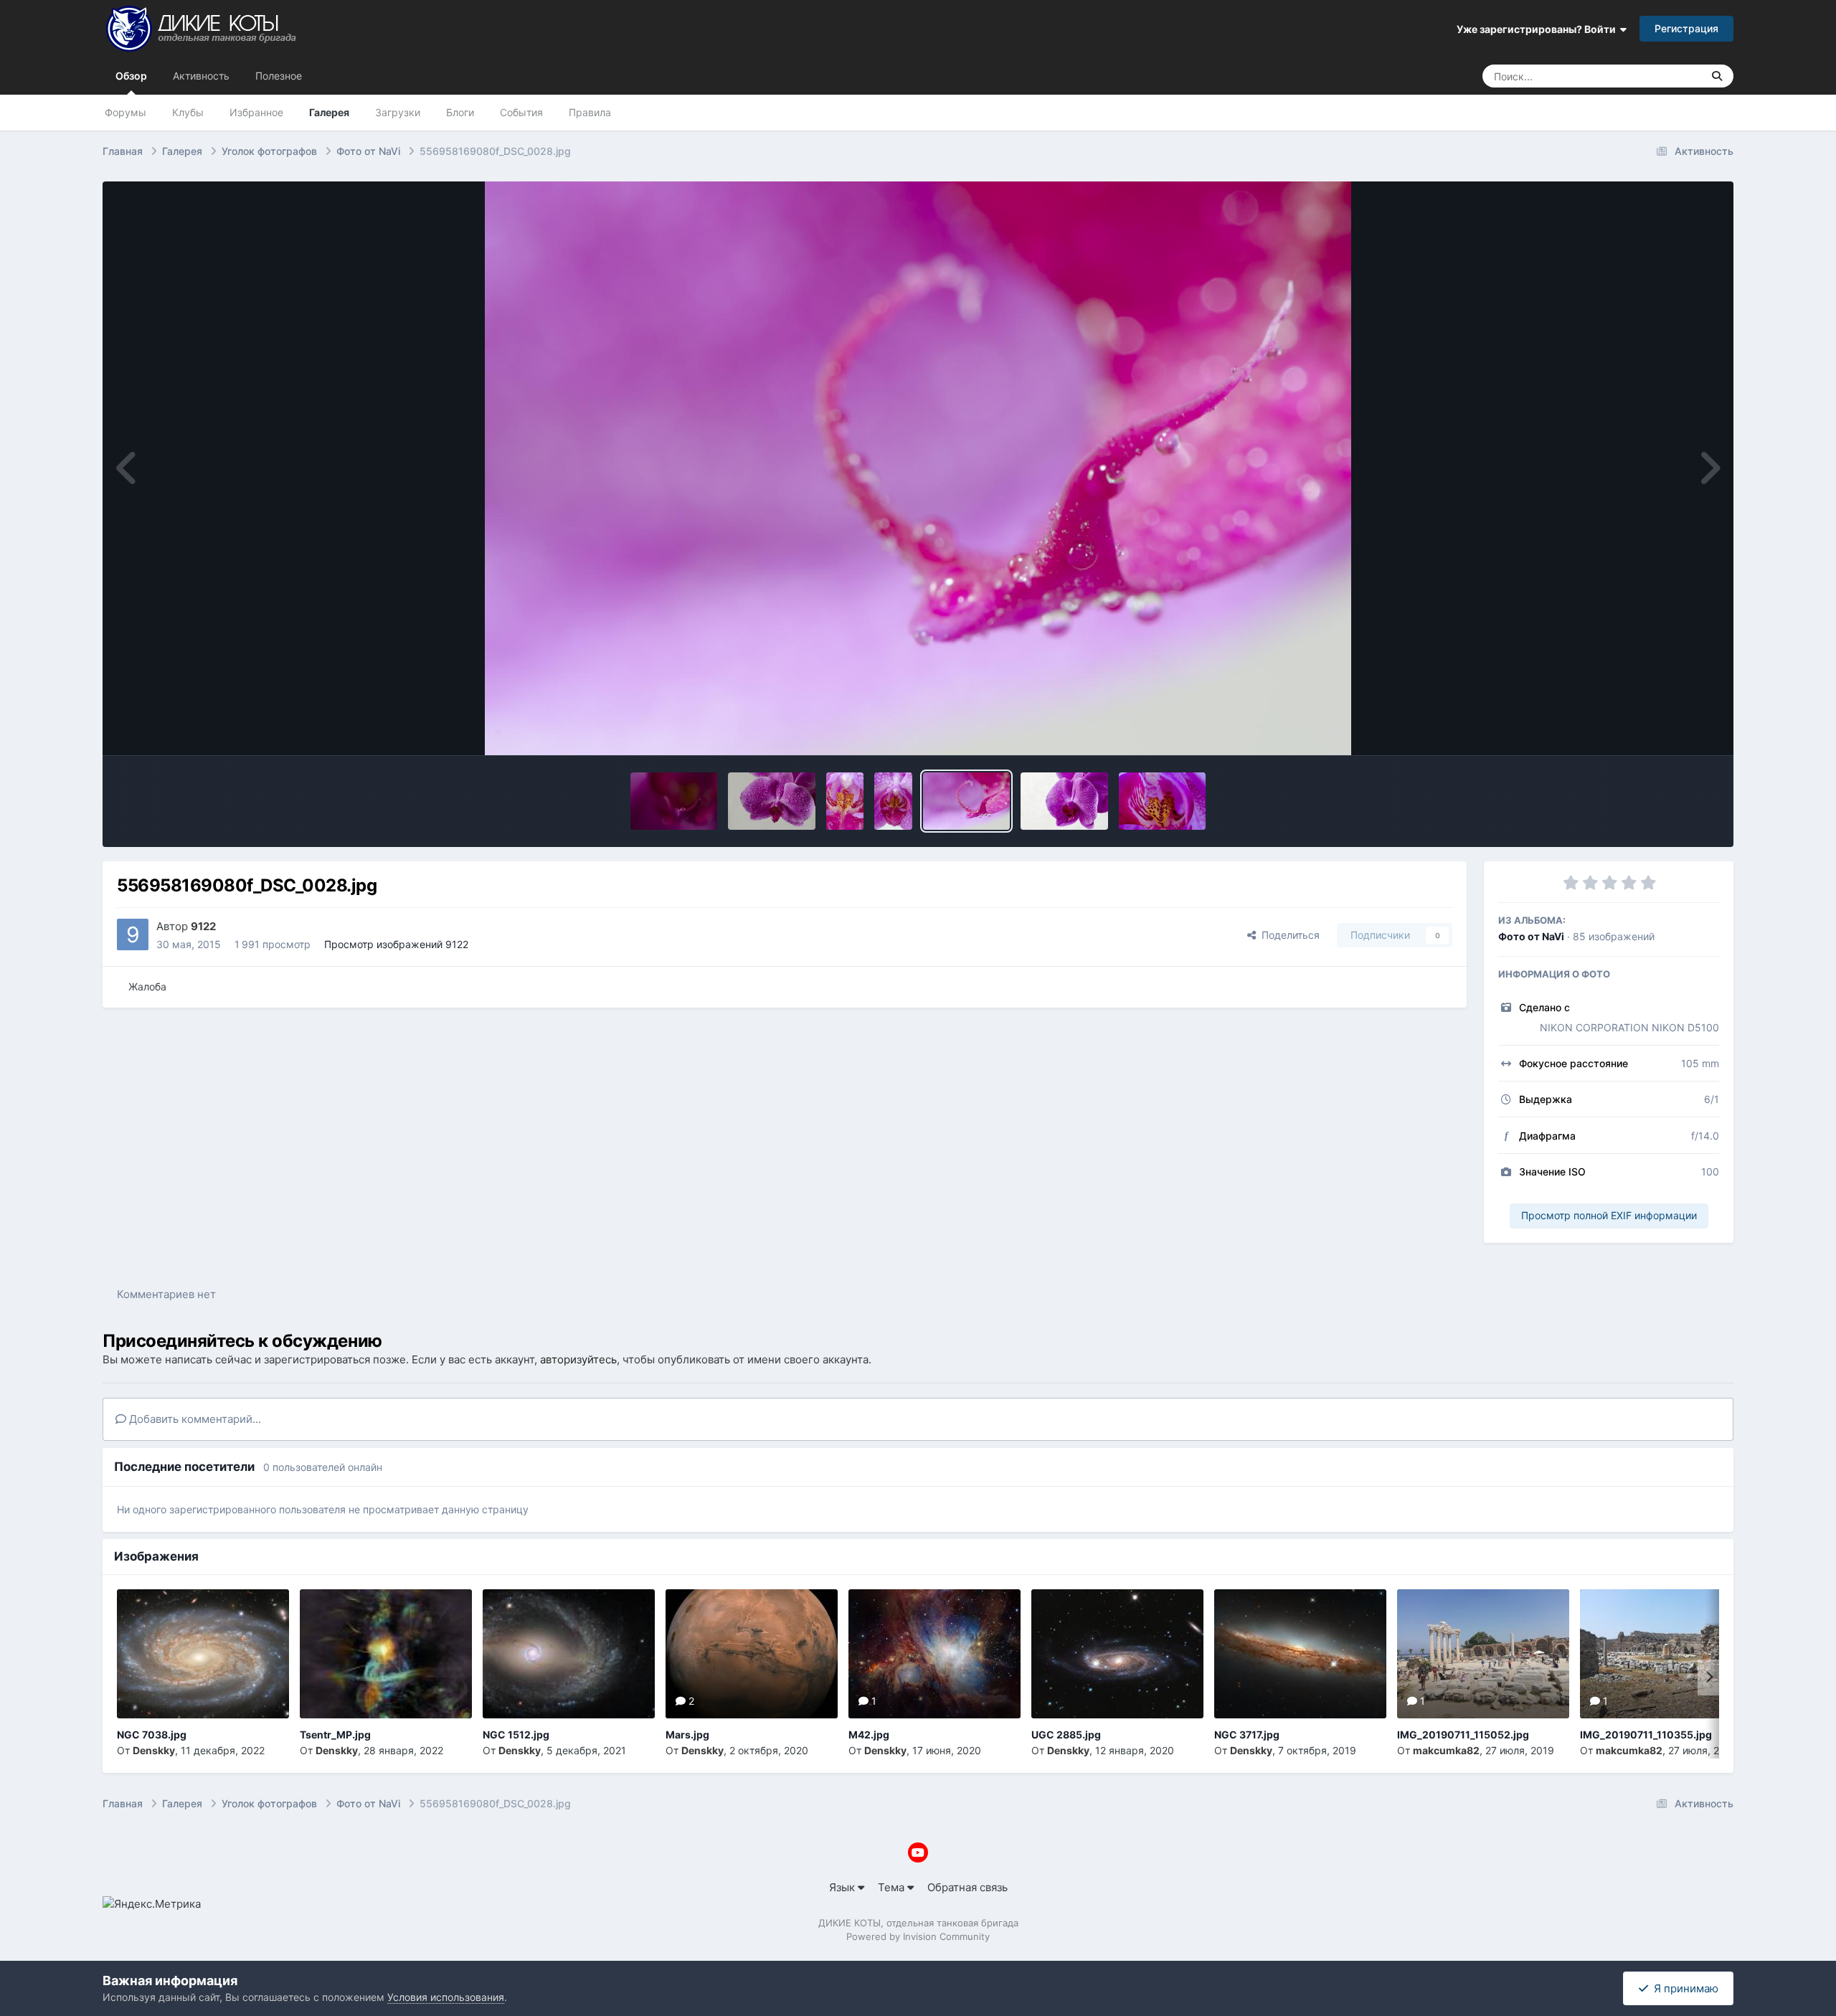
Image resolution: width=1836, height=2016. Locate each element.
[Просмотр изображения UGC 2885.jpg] (1117, 1654)
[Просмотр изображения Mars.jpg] (752, 1654)
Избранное (256, 112)
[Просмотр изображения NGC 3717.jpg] (1300, 1654)
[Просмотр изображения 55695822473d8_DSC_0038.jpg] (893, 801)
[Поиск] (1717, 76)
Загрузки (398, 112)
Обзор (131, 76)
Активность (201, 76)
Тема (893, 1887)
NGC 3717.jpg (1247, 1735)
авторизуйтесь (578, 1359)
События (521, 112)
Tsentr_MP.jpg (335, 1735)
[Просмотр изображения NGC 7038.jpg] (203, 1654)
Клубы (188, 112)
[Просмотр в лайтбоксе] (918, 468)
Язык (843, 1887)
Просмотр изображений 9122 (396, 944)
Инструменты (1666, 728)
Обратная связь (967, 1887)
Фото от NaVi (1531, 936)
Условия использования (446, 1997)
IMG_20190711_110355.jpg (1646, 1735)
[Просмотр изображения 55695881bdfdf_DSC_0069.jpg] (772, 801)
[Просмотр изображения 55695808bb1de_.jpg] (1064, 801)
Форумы (126, 112)
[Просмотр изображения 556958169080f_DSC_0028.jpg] (967, 801)
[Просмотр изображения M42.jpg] (934, 1654)
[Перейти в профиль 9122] (133, 934)
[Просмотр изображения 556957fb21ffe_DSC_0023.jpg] (1163, 801)
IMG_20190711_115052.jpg (1463, 1735)
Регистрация (1686, 28)
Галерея (329, 112)
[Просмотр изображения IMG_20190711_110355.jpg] (1666, 1654)
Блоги (460, 112)
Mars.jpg (687, 1735)
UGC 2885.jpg (1066, 1735)
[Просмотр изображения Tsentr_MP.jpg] (386, 1654)
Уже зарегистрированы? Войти (1538, 29)
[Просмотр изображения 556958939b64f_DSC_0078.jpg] (674, 801)
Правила (590, 112)
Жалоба (147, 986)
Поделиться (1288, 935)
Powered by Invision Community (918, 1936)
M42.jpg (869, 1735)
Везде (1669, 76)
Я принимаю (1683, 1988)
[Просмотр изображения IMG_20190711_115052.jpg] (1483, 1654)
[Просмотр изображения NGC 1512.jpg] (569, 1654)
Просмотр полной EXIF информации (1609, 1215)
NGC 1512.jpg (516, 1735)
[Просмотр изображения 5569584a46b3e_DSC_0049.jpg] (845, 801)
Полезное (279, 76)
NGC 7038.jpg (152, 1735)
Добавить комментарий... (194, 1419)
